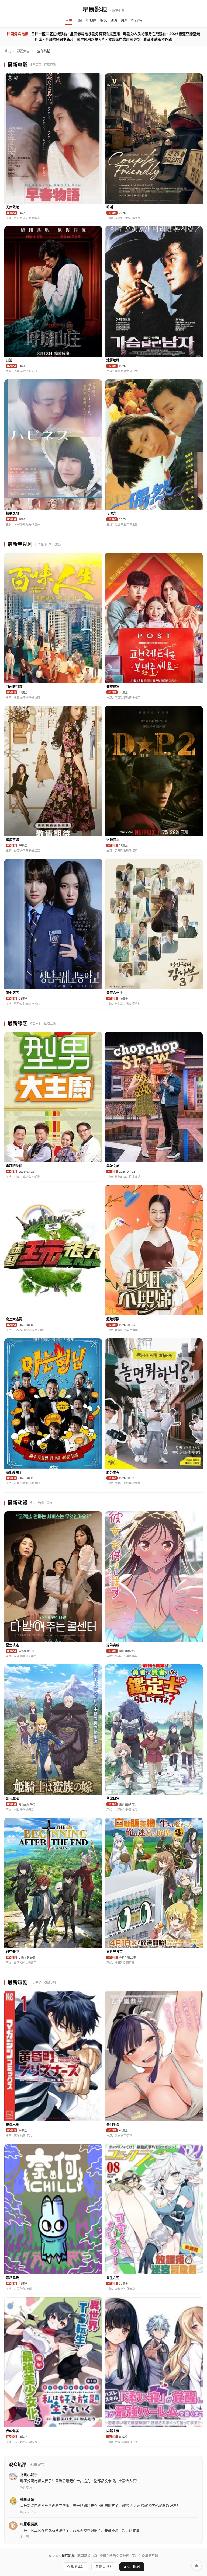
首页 (69, 20)
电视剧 (91, 20)
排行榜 (137, 20)
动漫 (114, 20)
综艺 (104, 20)
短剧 (124, 20)
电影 (79, 20)
